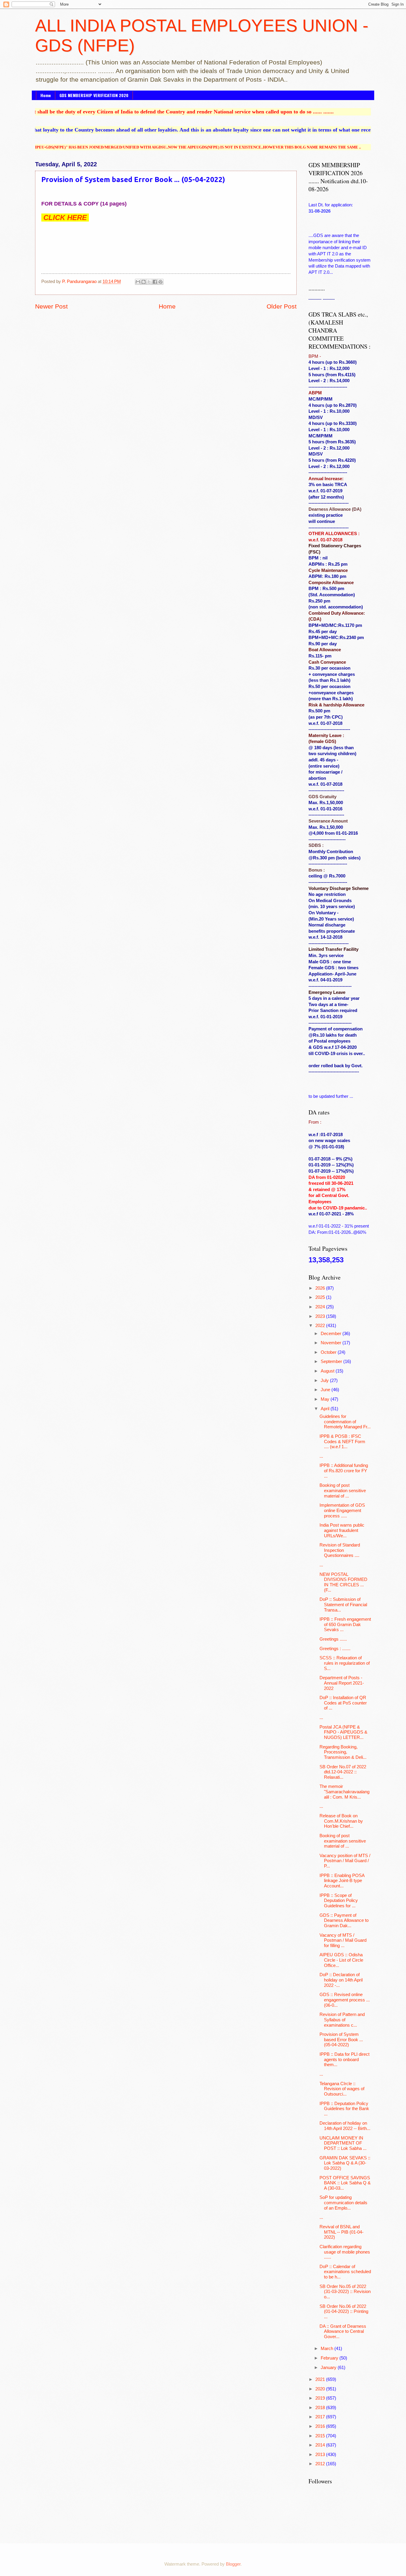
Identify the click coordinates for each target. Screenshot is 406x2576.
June (326, 1390)
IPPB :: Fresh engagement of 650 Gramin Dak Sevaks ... (345, 1624)
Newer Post (51, 306)
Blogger (233, 2564)
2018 (321, 2408)
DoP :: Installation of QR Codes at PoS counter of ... (343, 1703)
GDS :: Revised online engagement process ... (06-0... (345, 2000)
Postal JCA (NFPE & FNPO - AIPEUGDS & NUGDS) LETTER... (343, 1732)
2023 (321, 1316)
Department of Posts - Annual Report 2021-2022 (342, 1683)
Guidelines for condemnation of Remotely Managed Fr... (345, 1422)
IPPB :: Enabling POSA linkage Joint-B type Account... (342, 1881)
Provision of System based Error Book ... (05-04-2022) (341, 2040)
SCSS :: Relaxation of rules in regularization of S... (345, 1663)
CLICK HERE (65, 218)
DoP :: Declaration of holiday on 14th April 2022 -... (341, 1980)
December (332, 1334)
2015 (321, 2436)
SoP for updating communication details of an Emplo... (343, 2203)
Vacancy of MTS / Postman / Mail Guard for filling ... (343, 1940)
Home (46, 95)
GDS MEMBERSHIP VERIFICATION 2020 (94, 95)
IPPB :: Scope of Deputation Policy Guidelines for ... (339, 1901)
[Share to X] (149, 282)
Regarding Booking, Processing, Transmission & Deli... (343, 1752)
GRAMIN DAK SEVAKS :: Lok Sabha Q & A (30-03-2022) (345, 2163)
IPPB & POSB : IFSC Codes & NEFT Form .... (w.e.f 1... (342, 1442)
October (329, 1352)
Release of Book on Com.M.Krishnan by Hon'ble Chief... (341, 1821)
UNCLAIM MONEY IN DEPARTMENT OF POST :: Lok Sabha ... (343, 2143)
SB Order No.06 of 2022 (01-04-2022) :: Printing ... (344, 2312)
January (329, 2368)
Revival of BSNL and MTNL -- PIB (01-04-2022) (342, 2232)
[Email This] (138, 282)
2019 (321, 2398)
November (332, 1343)
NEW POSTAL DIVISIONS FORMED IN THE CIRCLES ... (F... (343, 1582)
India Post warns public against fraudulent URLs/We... (342, 1530)
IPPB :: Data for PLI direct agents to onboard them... (344, 2059)
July (325, 1380)
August (328, 1371)
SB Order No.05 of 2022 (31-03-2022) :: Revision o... (345, 2292)
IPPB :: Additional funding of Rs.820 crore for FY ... (344, 1471)
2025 (321, 1297)
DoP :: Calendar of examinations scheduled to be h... (345, 2272)
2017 (321, 2417)
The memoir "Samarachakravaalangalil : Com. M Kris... (344, 1792)
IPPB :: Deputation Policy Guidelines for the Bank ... (344, 2109)
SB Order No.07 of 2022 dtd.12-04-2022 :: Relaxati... (343, 1772)
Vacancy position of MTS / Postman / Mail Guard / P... (345, 1861)
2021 (321, 2379)
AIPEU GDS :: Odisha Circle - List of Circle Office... (341, 1960)
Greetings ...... (333, 1639)
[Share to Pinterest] (160, 282)
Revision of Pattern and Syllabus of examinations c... (342, 2020)
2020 (321, 2389)
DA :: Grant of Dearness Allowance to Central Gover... (343, 2331)
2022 (321, 1326)
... (321, 1456)
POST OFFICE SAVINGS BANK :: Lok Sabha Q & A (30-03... (345, 2183)
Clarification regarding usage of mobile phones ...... (345, 2252)
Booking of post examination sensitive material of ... (343, 1491)
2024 (321, 1307)
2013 (321, 2455)
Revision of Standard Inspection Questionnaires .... (340, 1550)
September (332, 1361)
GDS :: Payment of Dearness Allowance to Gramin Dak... (344, 1920)
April (326, 1409)
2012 (321, 2464)
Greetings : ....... (335, 1649)
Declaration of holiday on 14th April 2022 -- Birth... (345, 2126)
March (328, 2349)
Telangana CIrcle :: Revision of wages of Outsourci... (342, 2089)
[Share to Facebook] (155, 282)
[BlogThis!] (144, 282)
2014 (321, 2445)
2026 (321, 1288)
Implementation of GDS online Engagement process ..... (342, 1510)
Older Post (282, 306)
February (330, 2358)
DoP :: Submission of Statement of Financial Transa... (343, 1605)
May (326, 1399)
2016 (321, 2426)
